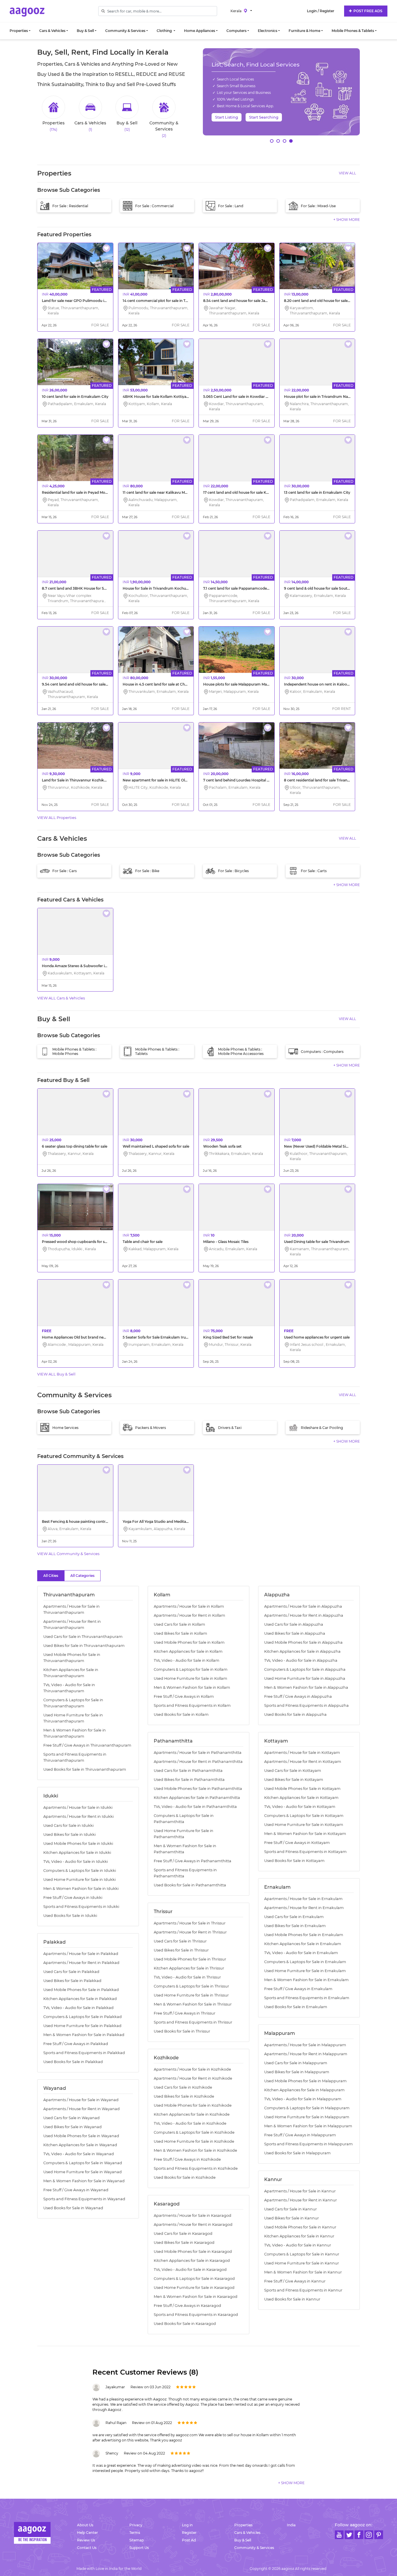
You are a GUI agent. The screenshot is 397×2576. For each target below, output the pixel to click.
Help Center (87, 2533)
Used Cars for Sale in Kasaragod (183, 2234)
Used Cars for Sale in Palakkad (71, 1972)
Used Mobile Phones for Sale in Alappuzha (303, 1642)
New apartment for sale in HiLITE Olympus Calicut (166, 780)
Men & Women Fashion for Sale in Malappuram (308, 2126)
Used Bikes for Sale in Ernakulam (295, 1926)
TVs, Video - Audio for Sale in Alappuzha (301, 1660)
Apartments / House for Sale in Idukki (78, 1807)
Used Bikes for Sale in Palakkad (72, 1981)
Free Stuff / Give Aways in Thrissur (185, 2013)
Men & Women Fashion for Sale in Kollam (192, 1687)
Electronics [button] (268, 31)
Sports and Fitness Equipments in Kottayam (305, 1852)
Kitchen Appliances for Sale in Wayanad (80, 2145)
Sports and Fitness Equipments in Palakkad (84, 2053)
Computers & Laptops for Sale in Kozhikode (194, 2132)
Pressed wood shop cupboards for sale (76, 1242)
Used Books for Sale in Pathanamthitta (190, 1885)
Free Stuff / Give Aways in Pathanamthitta (193, 1861)
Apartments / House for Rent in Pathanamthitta (198, 1762)
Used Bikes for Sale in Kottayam (294, 1780)
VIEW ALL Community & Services (68, 1554)
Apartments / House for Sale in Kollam (189, 1606)
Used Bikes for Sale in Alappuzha (295, 1633)
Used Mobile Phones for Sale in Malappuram (305, 2081)
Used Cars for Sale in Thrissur (180, 1941)
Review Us (86, 2540)
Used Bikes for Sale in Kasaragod (184, 2243)
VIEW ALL (347, 173)
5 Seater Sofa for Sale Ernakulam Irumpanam (162, 1337)
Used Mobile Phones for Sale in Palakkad (81, 1990)
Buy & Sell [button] (85, 31)
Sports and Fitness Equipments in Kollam (192, 1705)
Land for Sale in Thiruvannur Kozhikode (76, 780)
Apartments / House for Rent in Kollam (189, 1615)
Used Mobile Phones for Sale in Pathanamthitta (198, 1789)
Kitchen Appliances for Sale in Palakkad (80, 1999)
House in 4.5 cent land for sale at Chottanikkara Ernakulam (174, 684)
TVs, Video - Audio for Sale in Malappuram (303, 2099)
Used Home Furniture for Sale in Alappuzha (305, 1678)
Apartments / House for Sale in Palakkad (81, 1954)
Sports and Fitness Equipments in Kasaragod (196, 2315)
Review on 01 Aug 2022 (152, 2423)
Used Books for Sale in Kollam (181, 1714)
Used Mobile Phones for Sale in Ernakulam (304, 1935)
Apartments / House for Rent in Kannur (301, 2200)
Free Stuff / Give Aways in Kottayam (297, 1843)
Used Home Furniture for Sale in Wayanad (83, 2172)
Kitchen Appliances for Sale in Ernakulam (303, 1944)
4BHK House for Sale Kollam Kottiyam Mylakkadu (167, 397)
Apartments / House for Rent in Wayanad (82, 2109)
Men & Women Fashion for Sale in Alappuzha (306, 1687)
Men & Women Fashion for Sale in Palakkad (84, 2035)
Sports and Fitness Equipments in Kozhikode (196, 2168)
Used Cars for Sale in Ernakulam (294, 1917)
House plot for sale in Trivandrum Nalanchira (323, 397)
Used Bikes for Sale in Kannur (292, 2218)
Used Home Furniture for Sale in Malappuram (307, 2117)
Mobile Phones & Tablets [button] (353, 31)
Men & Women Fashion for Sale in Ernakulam (306, 1980)
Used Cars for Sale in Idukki (68, 1825)
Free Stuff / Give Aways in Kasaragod (187, 2306)
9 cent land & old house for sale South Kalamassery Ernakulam (339, 588)
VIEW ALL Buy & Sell (56, 1374)
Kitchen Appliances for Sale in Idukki (77, 1853)
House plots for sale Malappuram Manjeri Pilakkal (246, 684)
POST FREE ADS (367, 11)
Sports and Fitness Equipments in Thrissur (193, 2022)
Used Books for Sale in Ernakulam (296, 2007)
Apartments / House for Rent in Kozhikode (193, 2078)
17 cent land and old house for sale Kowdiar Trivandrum (252, 492)
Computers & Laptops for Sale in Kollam (191, 1669)
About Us (85, 2525)
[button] (272, 141)
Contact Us (87, 2548)
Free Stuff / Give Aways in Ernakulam (298, 1989)
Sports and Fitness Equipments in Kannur (303, 2290)
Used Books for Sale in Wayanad (73, 2208)
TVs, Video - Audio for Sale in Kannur (298, 2245)
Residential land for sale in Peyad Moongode (80, 492)
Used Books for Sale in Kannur (292, 2299)
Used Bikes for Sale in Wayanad (73, 2127)
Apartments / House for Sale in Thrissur (190, 1923)
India (291, 2525)
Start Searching (264, 117)
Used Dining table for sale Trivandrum (317, 1242)
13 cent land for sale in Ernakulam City (317, 492)
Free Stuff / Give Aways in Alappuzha (298, 1696)
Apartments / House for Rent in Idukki (78, 1816)
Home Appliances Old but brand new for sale (81, 1337)
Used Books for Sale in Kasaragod (185, 2324)
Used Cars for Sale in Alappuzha (294, 1624)
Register (189, 2533)
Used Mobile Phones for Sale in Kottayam (302, 1789)
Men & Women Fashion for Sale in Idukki (81, 1889)
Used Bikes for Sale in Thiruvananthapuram (84, 1646)
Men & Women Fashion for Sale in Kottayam (305, 1834)
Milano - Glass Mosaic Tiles (226, 1242)
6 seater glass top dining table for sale (75, 1146)
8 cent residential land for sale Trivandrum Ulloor (326, 780)
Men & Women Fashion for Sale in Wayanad (84, 2181)
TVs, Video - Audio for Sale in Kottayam (300, 1807)
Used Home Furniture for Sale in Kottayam (304, 1825)
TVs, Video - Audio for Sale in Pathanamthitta (195, 1807)
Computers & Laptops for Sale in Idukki (80, 1871)
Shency (112, 2453)
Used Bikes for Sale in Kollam (180, 1633)
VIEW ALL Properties (57, 817)
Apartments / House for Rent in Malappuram (306, 2054)
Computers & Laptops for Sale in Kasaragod (194, 2279)
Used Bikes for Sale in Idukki (69, 1834)
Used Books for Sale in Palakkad (73, 2062)
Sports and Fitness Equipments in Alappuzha (306, 1705)
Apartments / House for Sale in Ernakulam (303, 1899)
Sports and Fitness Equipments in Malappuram (309, 2144)
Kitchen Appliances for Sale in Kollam (188, 1651)
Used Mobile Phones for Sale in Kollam (189, 1642)
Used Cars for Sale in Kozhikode (183, 2087)
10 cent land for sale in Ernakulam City (75, 397)
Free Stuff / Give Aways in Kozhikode (187, 2159)
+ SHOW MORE (347, 220)
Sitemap (137, 2540)
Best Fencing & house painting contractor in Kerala (86, 1522)
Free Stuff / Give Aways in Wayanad (76, 2190)
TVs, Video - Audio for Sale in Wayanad (79, 2154)
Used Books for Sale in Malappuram (297, 2153)
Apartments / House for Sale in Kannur (300, 2191)
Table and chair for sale (143, 1242)
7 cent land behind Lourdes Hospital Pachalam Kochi (249, 780)
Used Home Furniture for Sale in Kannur (302, 2263)
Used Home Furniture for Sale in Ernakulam (305, 1971)
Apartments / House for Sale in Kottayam (302, 1753)
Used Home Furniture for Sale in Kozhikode (194, 2141)
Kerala (236, 11)
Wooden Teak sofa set (222, 1146)
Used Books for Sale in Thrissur (182, 2031)
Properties (243, 2525)
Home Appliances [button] (200, 31)
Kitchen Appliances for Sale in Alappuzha (302, 1651)
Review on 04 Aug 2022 (144, 2453)
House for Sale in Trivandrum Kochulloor (158, 588)
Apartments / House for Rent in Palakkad (81, 1963)
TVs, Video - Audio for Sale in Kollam (187, 1660)
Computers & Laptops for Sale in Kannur (302, 2254)
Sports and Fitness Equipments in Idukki (81, 1907)
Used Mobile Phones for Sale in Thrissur (190, 1959)
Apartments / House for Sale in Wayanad (81, 2100)
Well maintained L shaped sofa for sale (156, 1146)
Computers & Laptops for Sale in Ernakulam (305, 1962)
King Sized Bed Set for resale (228, 1337)
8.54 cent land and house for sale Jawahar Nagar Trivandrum (256, 301)
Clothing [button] (165, 31)
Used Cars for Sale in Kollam (179, 1624)
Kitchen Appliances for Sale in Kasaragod (192, 2261)
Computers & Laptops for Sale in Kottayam (304, 1816)
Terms (135, 2533)
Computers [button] (236, 31)
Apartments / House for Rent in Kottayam (303, 1762)
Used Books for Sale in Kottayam (294, 1861)
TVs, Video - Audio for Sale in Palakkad (78, 2008)
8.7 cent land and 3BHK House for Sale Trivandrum (86, 588)
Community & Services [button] (125, 31)
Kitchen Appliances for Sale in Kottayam (301, 1798)
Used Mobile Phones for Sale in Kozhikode (193, 2105)
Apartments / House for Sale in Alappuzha (303, 1606)
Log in (187, 2525)
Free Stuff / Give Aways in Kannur (295, 2281)
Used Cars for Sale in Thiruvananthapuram (83, 1637)
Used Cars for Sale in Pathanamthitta (188, 1771)
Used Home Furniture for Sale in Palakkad (82, 2026)
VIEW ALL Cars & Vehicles (61, 998)
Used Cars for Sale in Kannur (290, 2209)
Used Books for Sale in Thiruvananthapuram (85, 1769)
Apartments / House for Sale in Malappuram (305, 2045)
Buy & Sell (243, 2540)
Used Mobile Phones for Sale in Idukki (78, 1844)
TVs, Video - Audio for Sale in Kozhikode (190, 2123)
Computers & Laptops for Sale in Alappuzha (305, 1669)
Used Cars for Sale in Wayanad (71, 2118)
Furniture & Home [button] (304, 31)
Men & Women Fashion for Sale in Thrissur (193, 2004)
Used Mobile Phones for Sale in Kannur (300, 2227)
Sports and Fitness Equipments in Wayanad (84, 2199)
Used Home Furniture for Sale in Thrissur (191, 1995)
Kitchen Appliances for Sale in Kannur (299, 2236)
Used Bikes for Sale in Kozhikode (184, 2096)
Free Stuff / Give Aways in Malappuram (300, 2135)
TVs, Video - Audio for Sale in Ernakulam (301, 1953)
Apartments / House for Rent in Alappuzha (304, 1615)
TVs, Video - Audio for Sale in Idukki (76, 1862)
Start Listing (227, 117)
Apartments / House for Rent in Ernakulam (304, 1908)
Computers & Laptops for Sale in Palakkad (83, 2017)
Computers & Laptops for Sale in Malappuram (307, 2108)
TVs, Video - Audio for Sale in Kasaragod (190, 2270)
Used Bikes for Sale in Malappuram (297, 2072)
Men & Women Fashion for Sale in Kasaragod (196, 2297)
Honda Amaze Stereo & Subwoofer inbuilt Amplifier (87, 966)
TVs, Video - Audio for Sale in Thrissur (187, 1977)
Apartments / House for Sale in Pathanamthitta (198, 1753)
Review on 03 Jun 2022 (151, 2387)
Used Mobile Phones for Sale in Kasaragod (193, 2252)
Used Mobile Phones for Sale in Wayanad (81, 2136)
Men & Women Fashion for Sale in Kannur (303, 2272)
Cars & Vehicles (247, 2533)
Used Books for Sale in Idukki (70, 1916)
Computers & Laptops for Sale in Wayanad (83, 2163)
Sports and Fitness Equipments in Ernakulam (307, 1998)
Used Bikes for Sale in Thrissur (181, 1950)
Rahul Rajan (116, 2423)
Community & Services (254, 2548)
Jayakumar (115, 2387)
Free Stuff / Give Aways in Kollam (184, 1696)
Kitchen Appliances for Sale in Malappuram (304, 2090)
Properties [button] (19, 31)
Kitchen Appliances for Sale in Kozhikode (192, 2114)
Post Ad (189, 2540)
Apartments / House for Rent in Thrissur (190, 1932)
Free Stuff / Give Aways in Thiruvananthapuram (87, 1745)
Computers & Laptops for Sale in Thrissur (191, 1986)
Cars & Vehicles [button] (52, 31)
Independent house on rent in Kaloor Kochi (322, 684)
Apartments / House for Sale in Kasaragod (193, 2215)
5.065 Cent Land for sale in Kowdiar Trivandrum (245, 397)
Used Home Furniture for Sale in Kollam (191, 1678)
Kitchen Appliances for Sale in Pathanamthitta (197, 1798)
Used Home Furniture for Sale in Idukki (79, 1880)
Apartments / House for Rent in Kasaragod (193, 2225)
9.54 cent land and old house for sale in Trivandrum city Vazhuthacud (102, 684)
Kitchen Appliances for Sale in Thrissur (189, 1968)
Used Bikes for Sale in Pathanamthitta (189, 1780)
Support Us (139, 2548)
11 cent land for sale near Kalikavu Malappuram (163, 492)
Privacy (136, 2525)
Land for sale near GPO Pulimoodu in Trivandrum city (88, 301)
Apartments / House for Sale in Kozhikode (192, 2069)
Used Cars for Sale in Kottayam (293, 1771)
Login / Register (321, 11)
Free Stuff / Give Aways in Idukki (73, 1898)
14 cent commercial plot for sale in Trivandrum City (167, 301)
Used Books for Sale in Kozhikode (185, 2177)
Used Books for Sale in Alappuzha (295, 1714)
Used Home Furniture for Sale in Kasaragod (194, 2288)
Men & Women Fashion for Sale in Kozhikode (195, 2150)
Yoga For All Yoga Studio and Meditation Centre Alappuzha (174, 1522)
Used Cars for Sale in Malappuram (296, 2063)
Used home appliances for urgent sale (317, 1337)
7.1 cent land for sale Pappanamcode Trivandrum (246, 588)
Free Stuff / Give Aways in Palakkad (76, 2044)
